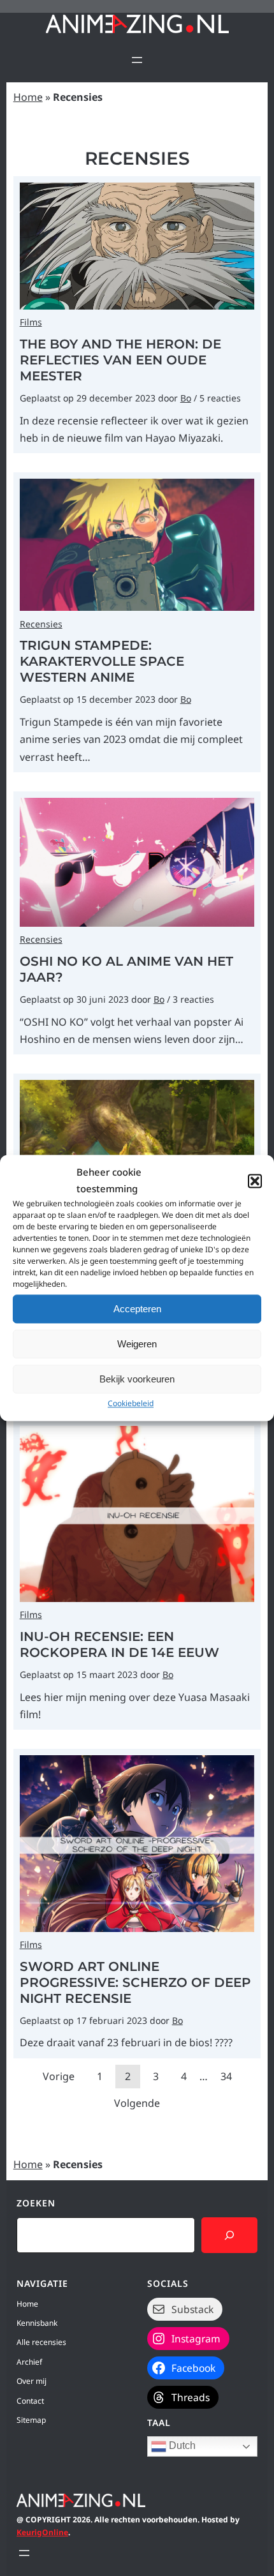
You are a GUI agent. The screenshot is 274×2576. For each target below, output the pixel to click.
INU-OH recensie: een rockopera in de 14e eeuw (119, 1644)
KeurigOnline (42, 2532)
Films (31, 322)
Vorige (59, 2076)
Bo (186, 398)
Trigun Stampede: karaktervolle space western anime (102, 661)
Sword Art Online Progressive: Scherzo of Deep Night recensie (135, 1982)
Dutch (181, 2446)
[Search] (229, 2235)
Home (28, 97)
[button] (255, 1181)
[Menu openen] (137, 60)
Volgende (137, 2103)
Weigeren (137, 1344)
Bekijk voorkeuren (137, 1379)
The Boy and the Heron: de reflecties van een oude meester (120, 360)
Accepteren (137, 1309)
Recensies (41, 624)
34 (226, 2076)
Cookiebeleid (131, 1403)
